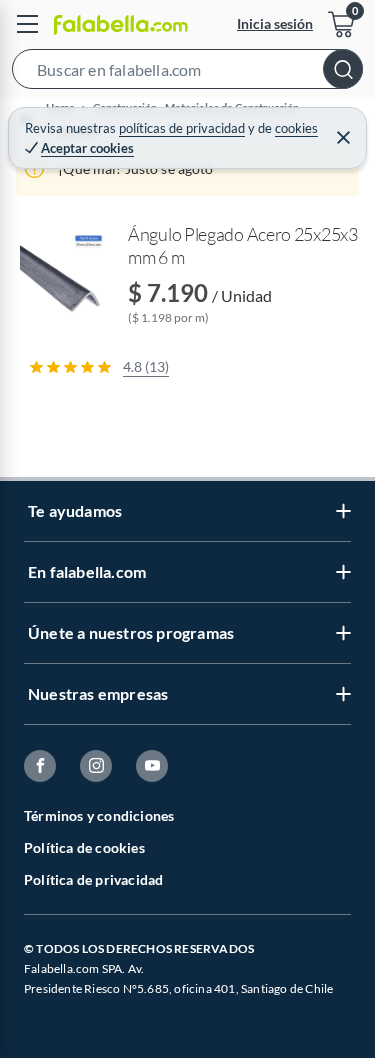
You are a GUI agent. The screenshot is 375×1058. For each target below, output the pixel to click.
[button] (187, 73)
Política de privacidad (93, 879)
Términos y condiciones (99, 815)
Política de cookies (84, 847)
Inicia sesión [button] (275, 23)
